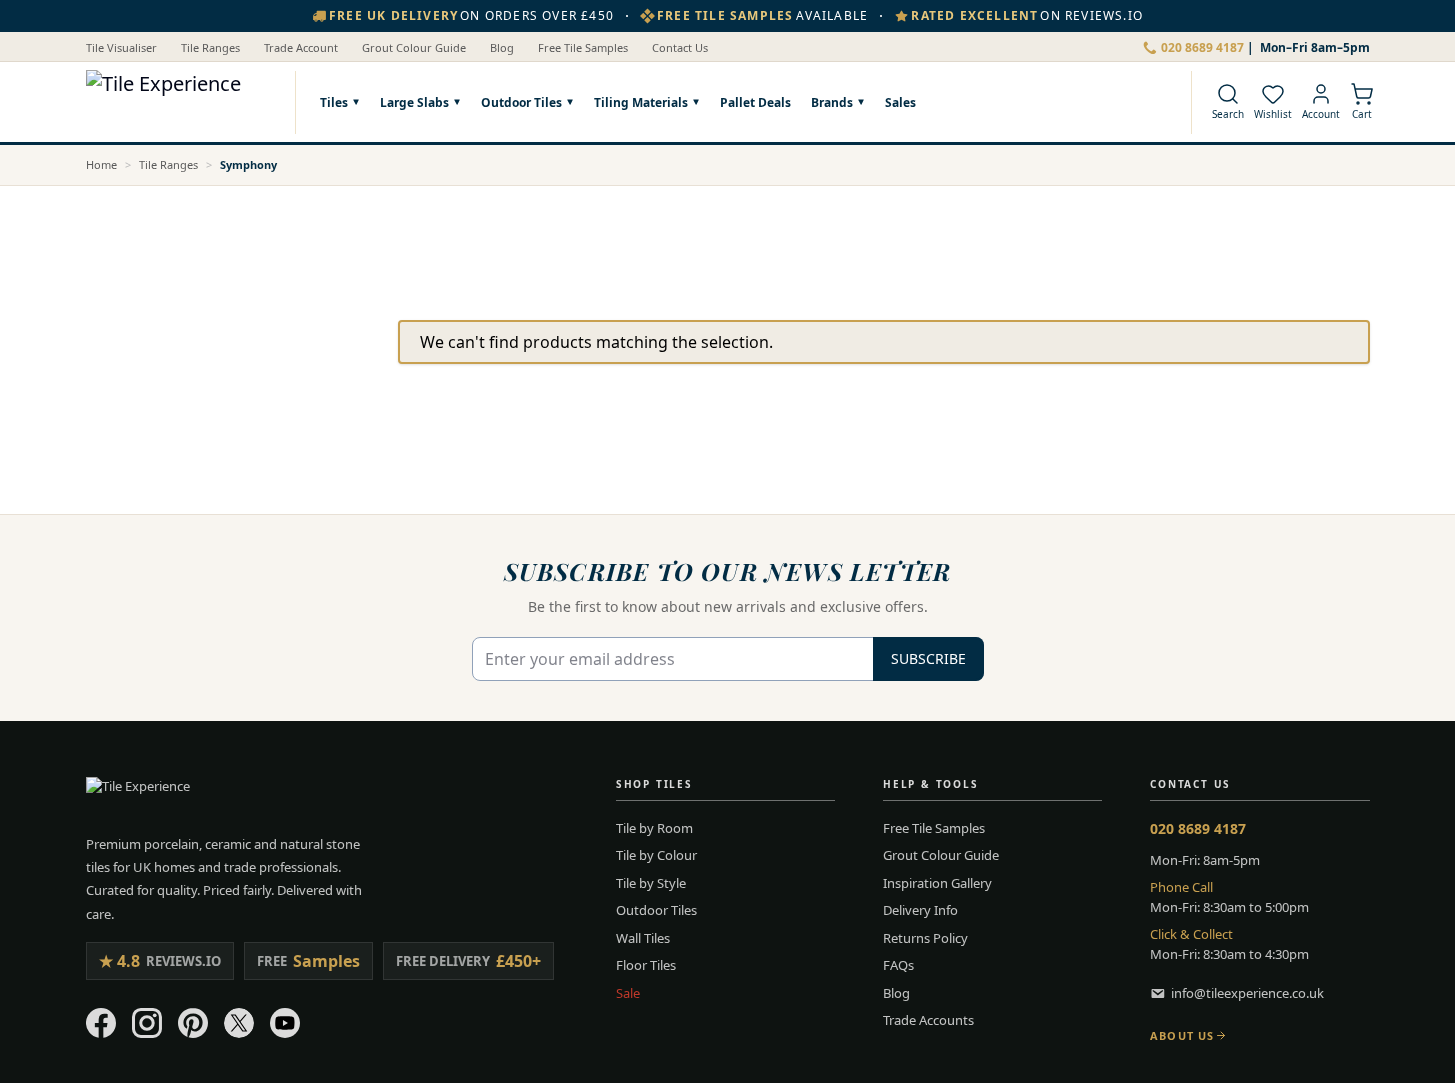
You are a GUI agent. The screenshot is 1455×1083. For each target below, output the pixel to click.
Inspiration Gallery (937, 883)
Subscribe (928, 658)
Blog (502, 47)
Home (101, 164)
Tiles (334, 102)
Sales (900, 101)
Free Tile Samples (583, 47)
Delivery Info (920, 910)
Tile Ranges (210, 47)
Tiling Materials (641, 102)
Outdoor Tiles (521, 102)
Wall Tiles (643, 938)
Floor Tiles (646, 965)
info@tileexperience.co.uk (1247, 993)
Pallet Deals (755, 101)
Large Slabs (414, 102)
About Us (1182, 1035)
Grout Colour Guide (414, 47)
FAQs (898, 965)
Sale (628, 993)
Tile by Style (651, 883)
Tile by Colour (656, 855)
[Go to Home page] (180, 102)
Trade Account (301, 47)
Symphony (248, 164)
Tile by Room (654, 828)
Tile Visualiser (121, 47)
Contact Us (680, 47)
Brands (832, 102)
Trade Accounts (928, 1020)
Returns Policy (925, 938)
